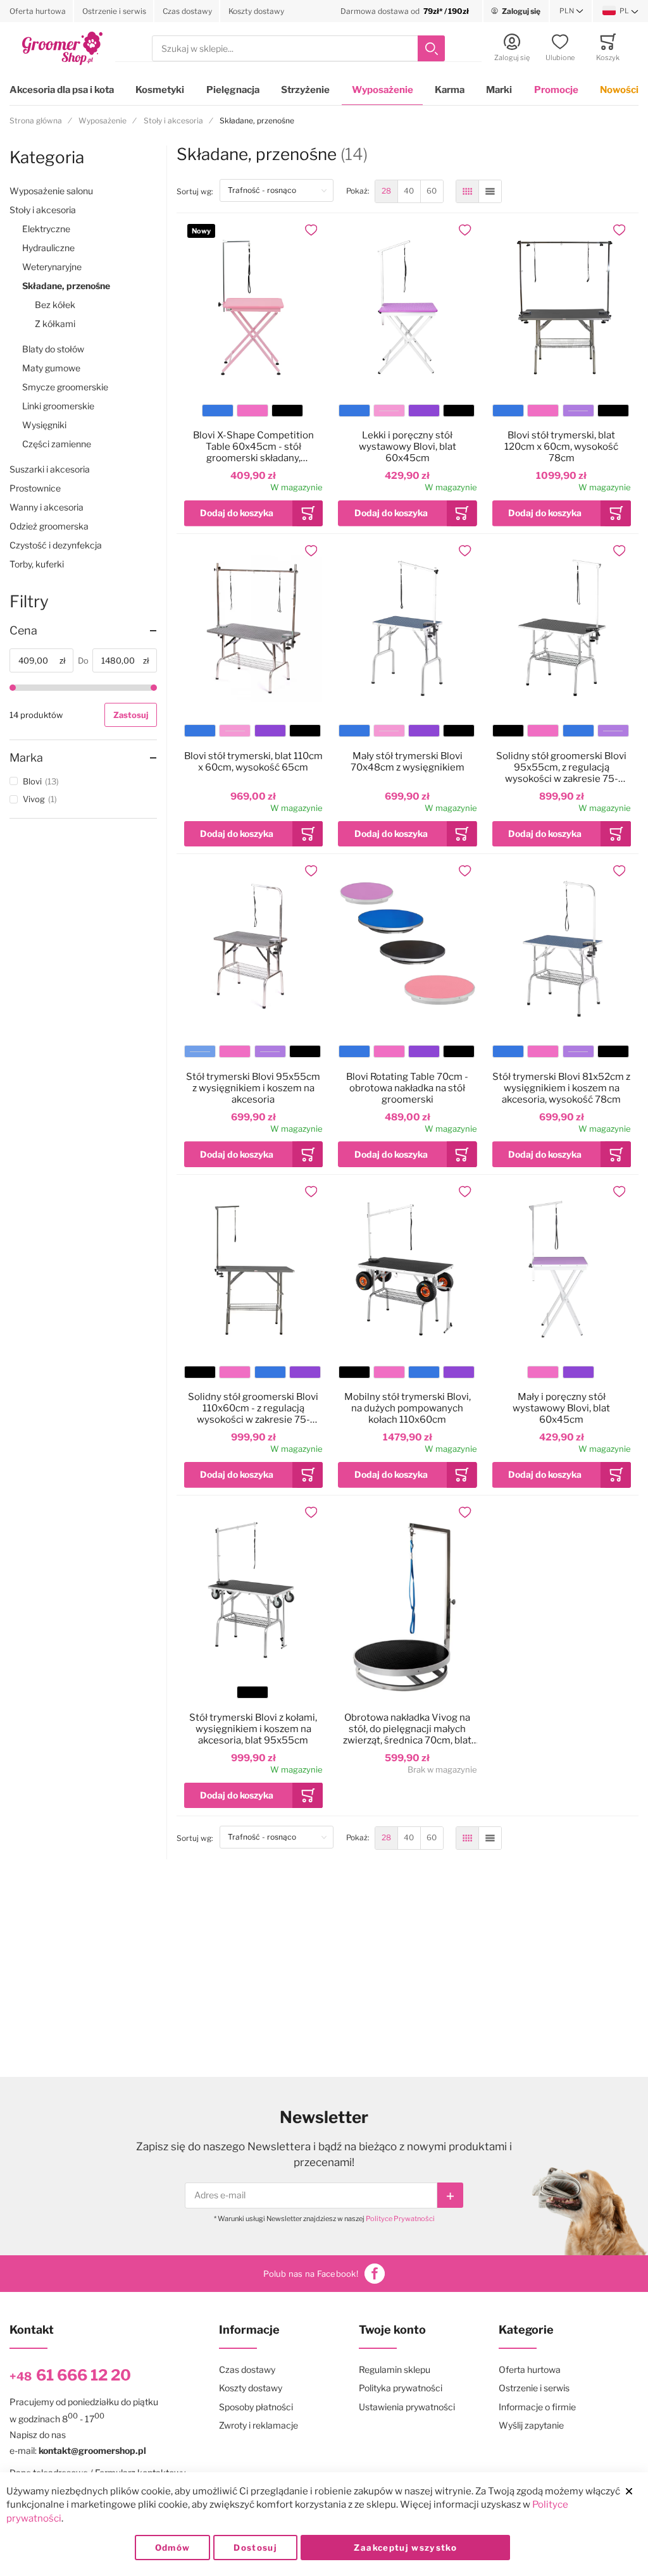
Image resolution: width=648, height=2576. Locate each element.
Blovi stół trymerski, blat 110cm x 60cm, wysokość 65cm (253, 762)
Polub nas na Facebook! (311, 2274)
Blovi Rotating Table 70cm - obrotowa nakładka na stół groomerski (407, 1088)
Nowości (619, 90)
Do (83, 660)
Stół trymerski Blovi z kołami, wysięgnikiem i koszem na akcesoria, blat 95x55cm (253, 1729)
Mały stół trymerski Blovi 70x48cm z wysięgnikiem (408, 762)
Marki (499, 90)
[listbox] (252, 412)
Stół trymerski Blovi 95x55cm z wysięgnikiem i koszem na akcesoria (253, 1088)
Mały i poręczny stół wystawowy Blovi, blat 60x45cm (561, 1408)
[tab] (83, 631)
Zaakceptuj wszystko (405, 2548)
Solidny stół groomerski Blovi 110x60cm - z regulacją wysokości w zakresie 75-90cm (253, 1408)
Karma (450, 90)
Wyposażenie (383, 90)
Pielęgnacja (233, 90)
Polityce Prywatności (400, 2219)
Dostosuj (255, 2548)
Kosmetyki (160, 90)
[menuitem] (386, 191)
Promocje (556, 90)
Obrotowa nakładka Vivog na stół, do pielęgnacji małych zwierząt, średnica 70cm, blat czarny (407, 1729)
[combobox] (298, 48)
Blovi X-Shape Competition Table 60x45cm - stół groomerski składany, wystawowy (253, 447)
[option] (218, 411)
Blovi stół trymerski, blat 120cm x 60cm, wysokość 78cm (561, 447)
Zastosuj (131, 715)
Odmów (173, 2548)
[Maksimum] (154, 688)
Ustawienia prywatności (407, 2407)
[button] (571, 11)
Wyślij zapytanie (531, 2425)
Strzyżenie (305, 90)
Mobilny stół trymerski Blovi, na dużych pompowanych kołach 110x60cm (408, 1408)
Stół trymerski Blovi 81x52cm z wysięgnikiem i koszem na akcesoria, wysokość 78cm (561, 1088)
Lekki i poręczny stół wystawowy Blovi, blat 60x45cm (408, 447)
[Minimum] (13, 688)
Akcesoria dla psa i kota (62, 90)
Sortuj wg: (198, 191)
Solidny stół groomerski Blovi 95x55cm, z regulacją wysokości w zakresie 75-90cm (561, 767)
